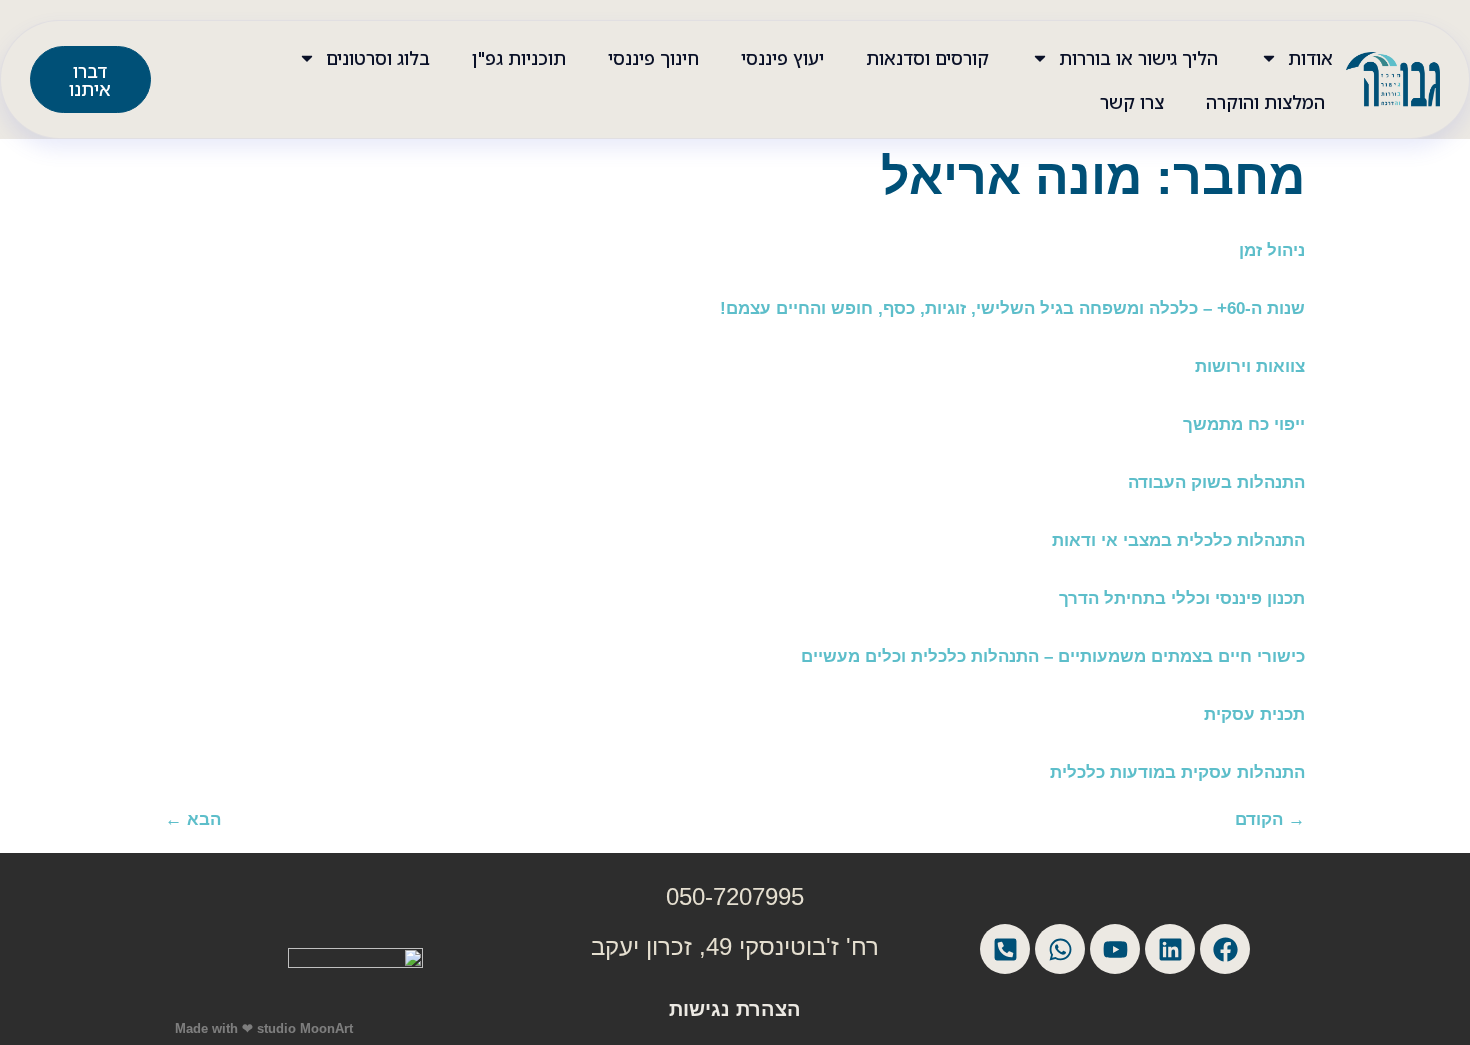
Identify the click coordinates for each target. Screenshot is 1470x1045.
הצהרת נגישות (735, 1009)
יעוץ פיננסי (782, 58)
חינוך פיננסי (653, 58)
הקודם (1270, 819)
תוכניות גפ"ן (519, 58)
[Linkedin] (1170, 949)
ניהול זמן (1272, 250)
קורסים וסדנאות (927, 58)
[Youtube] (1115, 949)
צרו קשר (1132, 102)
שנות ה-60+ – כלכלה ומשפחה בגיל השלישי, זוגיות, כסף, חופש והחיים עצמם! (1012, 308)
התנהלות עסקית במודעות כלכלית (1177, 772)
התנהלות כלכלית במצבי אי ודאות (1178, 540)
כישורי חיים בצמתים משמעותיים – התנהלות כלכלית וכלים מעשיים (1053, 656)
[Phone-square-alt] (1005, 949)
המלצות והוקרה (1265, 102)
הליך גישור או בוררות (1138, 58)
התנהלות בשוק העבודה (1216, 482)
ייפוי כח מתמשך (1244, 424)
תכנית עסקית (1254, 714)
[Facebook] (1225, 949)
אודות (1310, 58)
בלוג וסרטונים (378, 58)
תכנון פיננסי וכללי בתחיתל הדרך (1182, 598)
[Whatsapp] (1060, 949)
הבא (193, 819)
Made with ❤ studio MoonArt (264, 1028)
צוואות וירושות (1250, 366)
